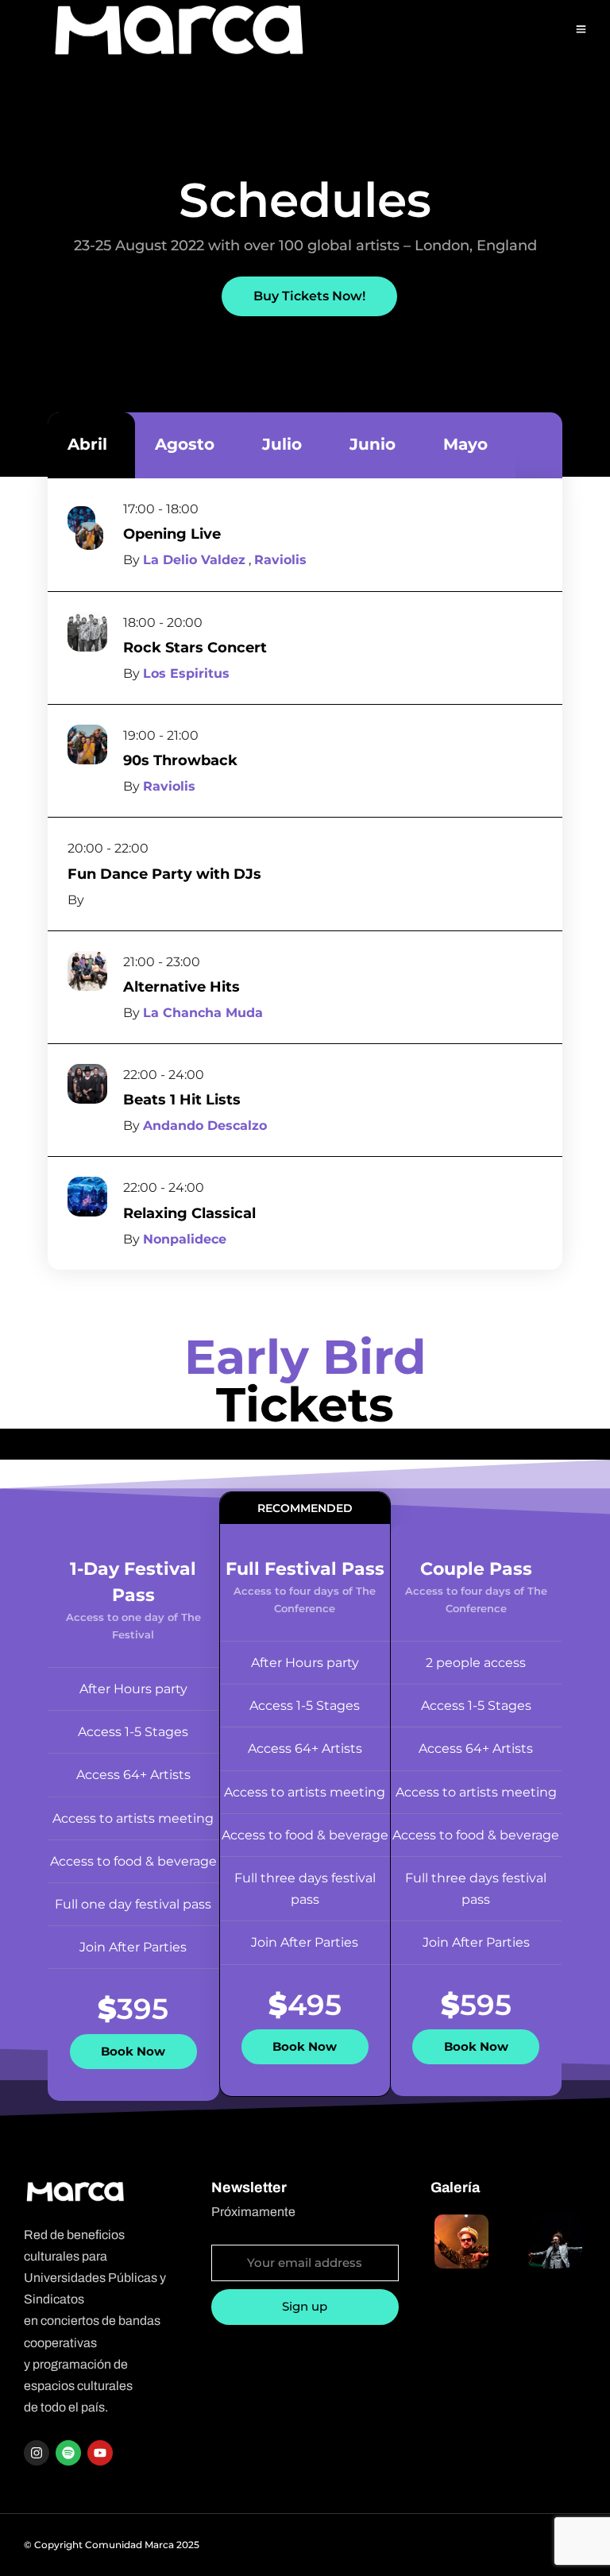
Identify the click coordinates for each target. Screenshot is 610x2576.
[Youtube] (100, 2453)
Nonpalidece (185, 1239)
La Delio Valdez (194, 560)
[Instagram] (37, 2453)
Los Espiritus (186, 673)
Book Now (133, 2051)
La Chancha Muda (203, 1013)
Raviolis (280, 560)
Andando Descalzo (205, 1126)
